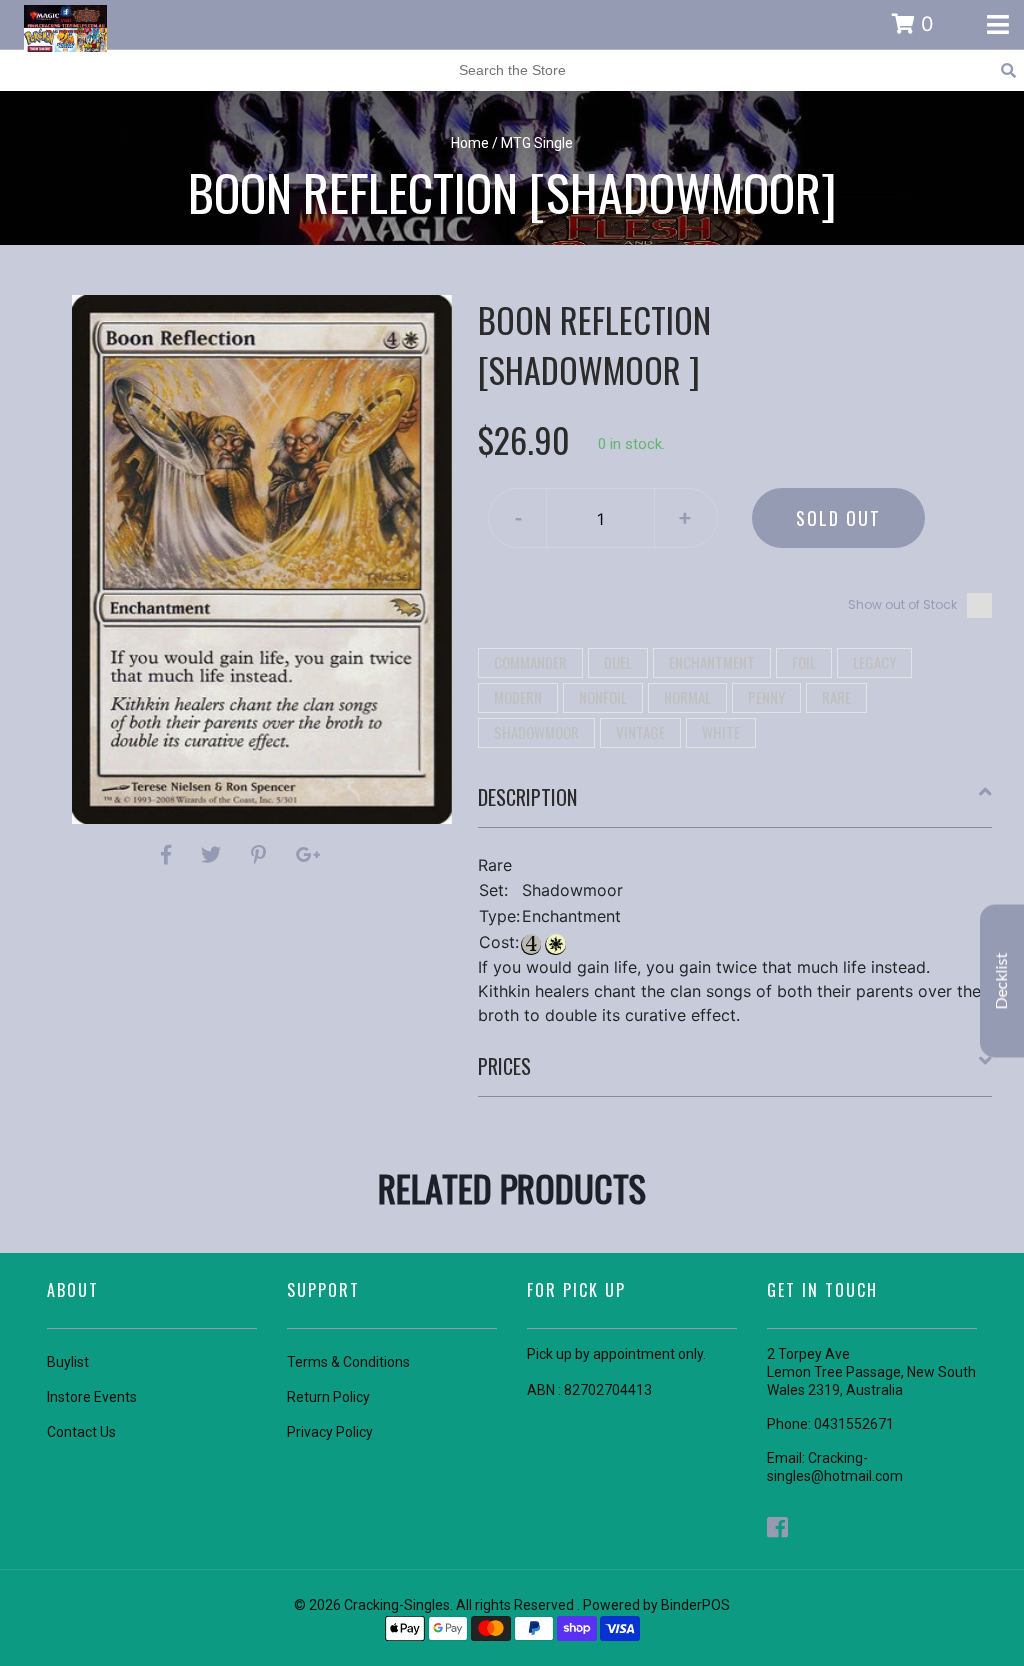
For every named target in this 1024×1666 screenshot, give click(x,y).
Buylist (68, 1362)
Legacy (874, 662)
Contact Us (81, 1432)
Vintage (640, 732)
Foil (804, 662)
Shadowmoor (536, 732)
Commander (530, 662)
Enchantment (712, 662)
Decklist (1002, 981)
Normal (687, 697)
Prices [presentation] (504, 1066)
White (721, 732)
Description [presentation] (527, 797)
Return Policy (328, 1397)
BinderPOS (695, 1605)
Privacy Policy (330, 1432)
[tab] (735, 805)
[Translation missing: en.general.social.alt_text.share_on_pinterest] (261, 855)
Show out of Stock (902, 604)
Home (470, 143)
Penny (766, 697)
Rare (836, 697)
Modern (518, 697)
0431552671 (854, 1424)
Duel (618, 662)
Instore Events (92, 1397)
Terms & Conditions (348, 1362)
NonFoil (603, 697)
